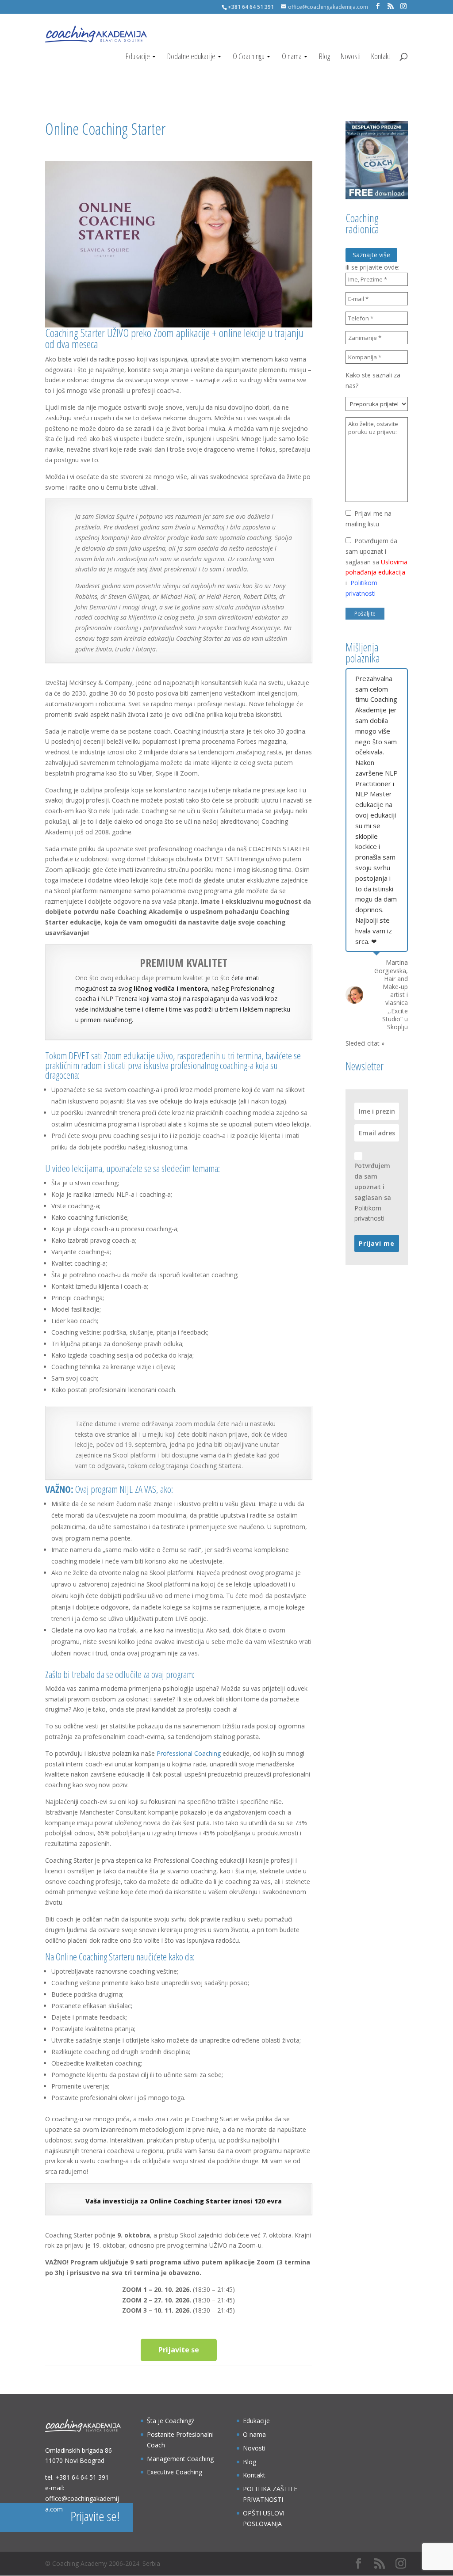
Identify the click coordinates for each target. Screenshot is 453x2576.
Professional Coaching (189, 1753)
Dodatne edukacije (191, 57)
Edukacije (138, 57)
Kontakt (381, 57)
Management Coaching (180, 2459)
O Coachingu (249, 57)
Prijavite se (179, 2350)
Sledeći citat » (365, 1043)
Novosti (351, 57)
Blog (324, 57)
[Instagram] (403, 6)
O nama (292, 57)
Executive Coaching (175, 2472)
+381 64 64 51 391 (82, 2477)
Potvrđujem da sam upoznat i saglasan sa (373, 1192)
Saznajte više (371, 255)
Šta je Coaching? (171, 2421)
